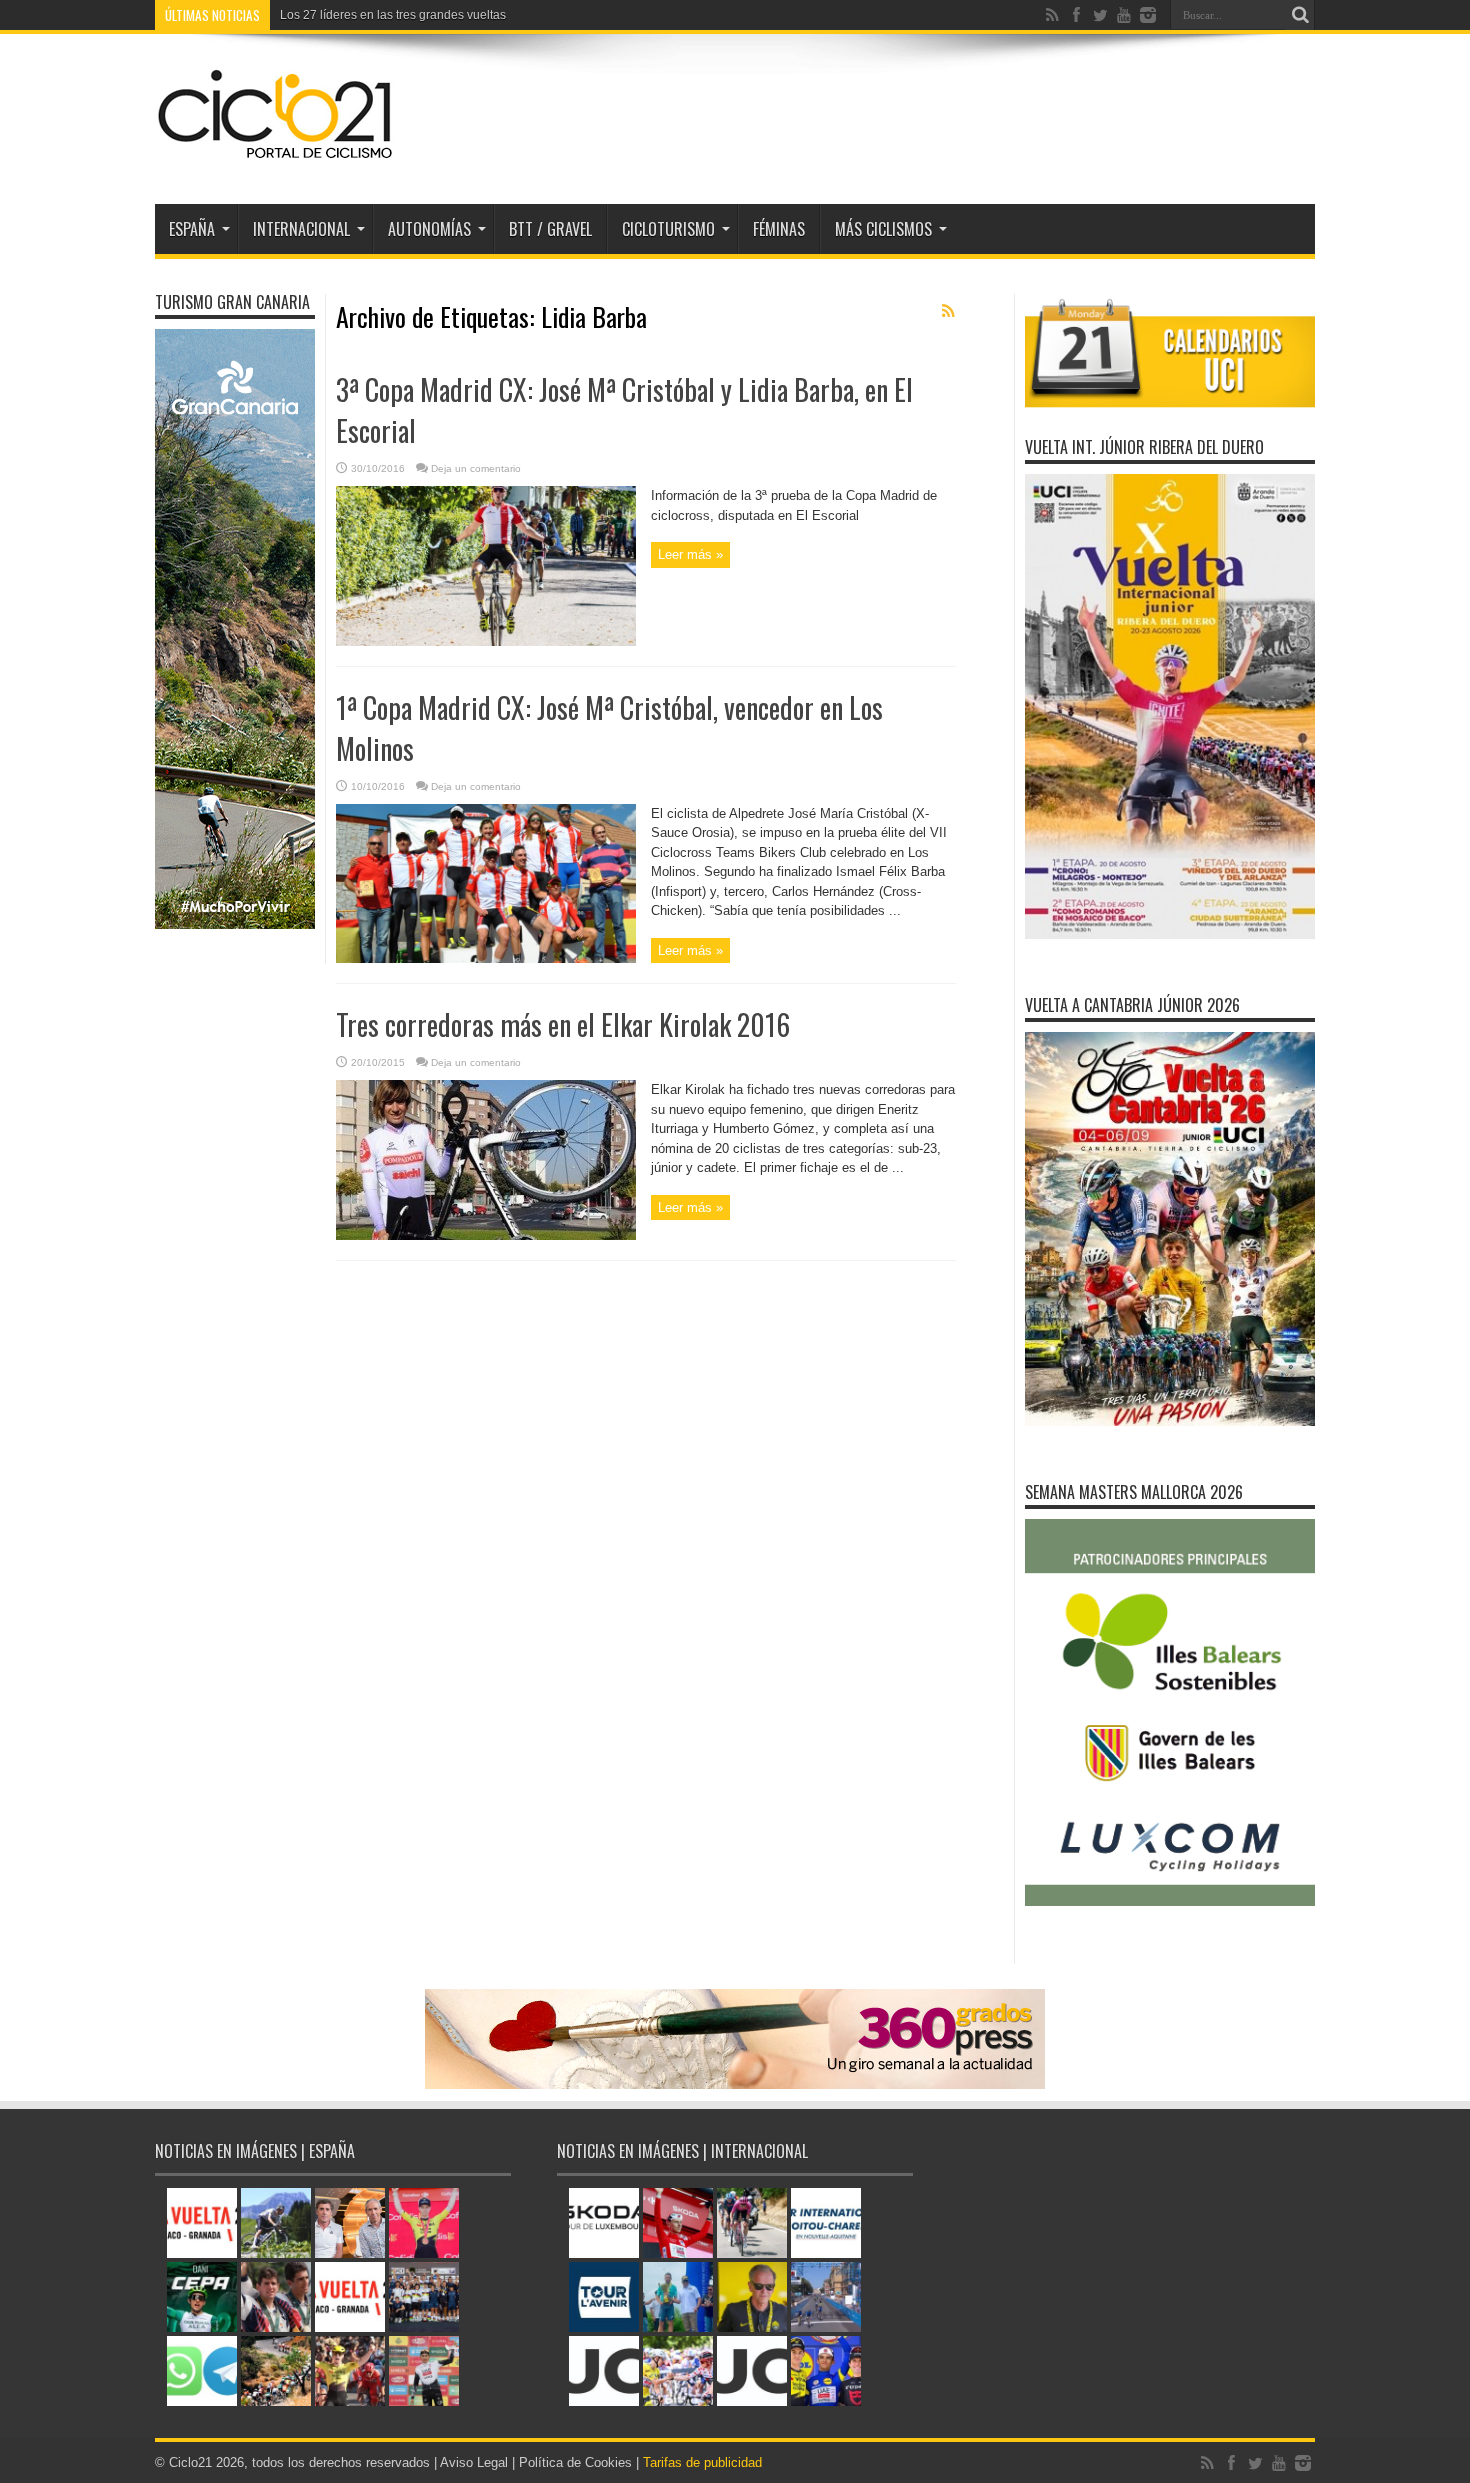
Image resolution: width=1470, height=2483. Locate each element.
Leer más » (690, 554)
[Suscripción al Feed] (948, 311)
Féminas (779, 229)
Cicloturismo (668, 229)
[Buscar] (1300, 15)
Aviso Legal (474, 2462)
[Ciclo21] (276, 154)
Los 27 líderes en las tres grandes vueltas (393, 15)
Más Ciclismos (883, 229)
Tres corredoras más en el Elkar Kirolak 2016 (563, 1024)
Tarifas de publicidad (702, 2462)
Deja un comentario (476, 468)
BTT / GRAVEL (550, 229)
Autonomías (429, 229)
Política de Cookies (575, 2462)
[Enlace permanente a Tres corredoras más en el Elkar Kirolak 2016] (486, 1235)
